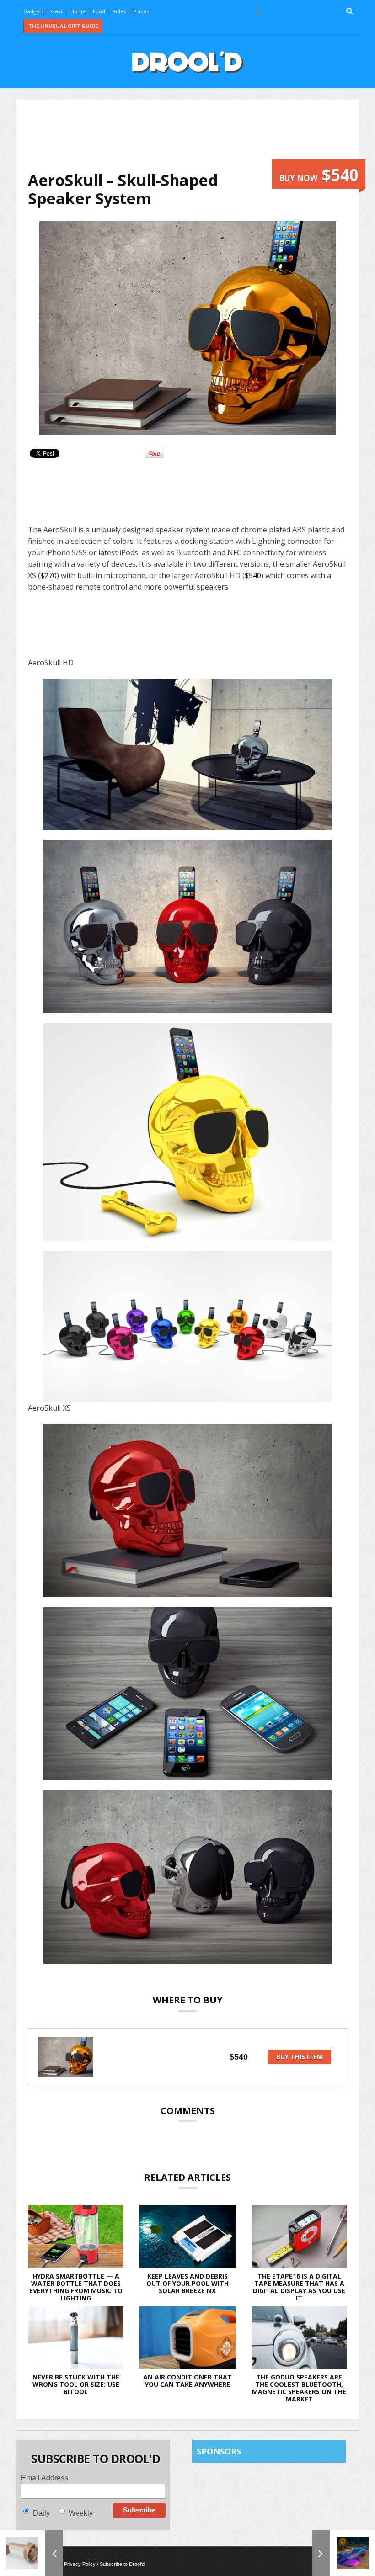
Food (99, 11)
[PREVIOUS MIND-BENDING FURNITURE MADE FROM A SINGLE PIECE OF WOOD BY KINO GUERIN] (32, 2553)
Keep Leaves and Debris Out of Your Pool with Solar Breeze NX (187, 2283)
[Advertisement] (194, 135)
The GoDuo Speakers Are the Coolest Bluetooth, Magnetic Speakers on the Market (299, 2388)
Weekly (81, 2513)
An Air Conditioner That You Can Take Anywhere (187, 2381)
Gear (57, 11)
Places (141, 11)
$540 (253, 575)
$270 (48, 575)
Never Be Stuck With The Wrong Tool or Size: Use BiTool (76, 2384)
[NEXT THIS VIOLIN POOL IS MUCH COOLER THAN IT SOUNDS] (343, 2553)
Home (78, 11)
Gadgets (33, 11)
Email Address (45, 2478)
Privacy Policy (80, 2564)
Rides (119, 11)
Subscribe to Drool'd (122, 2564)
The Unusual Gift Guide (63, 26)
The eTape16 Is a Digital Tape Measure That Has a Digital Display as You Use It (299, 2287)
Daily (41, 2513)
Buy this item (300, 2057)
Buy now (319, 175)
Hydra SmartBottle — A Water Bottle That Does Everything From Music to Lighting (76, 2287)
